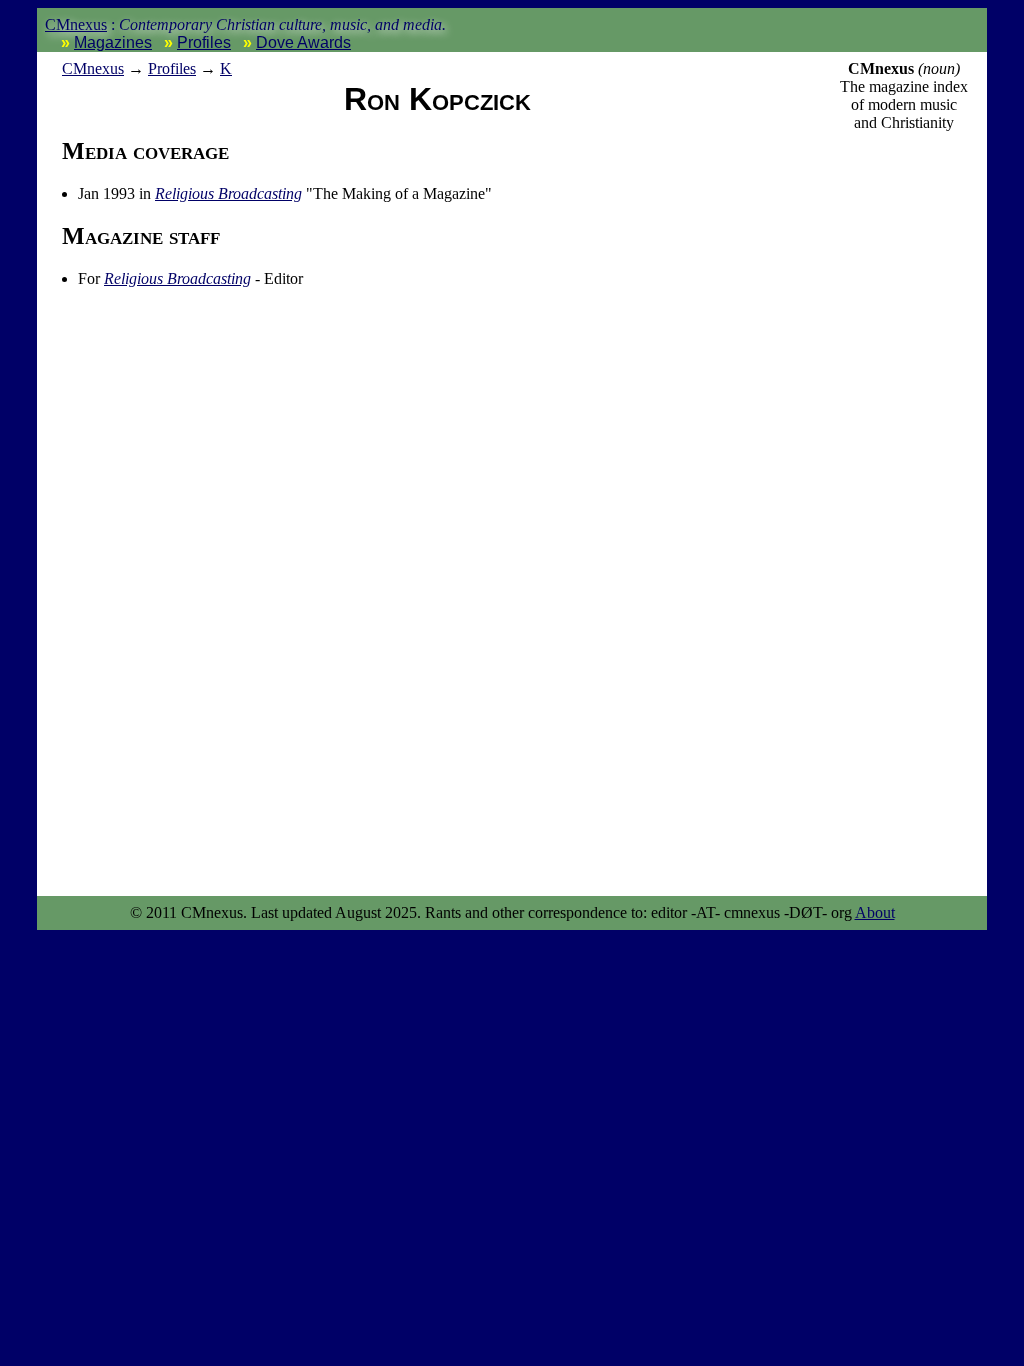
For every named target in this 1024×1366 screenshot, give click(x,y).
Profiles (204, 42)
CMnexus (76, 24)
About (875, 912)
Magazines (113, 42)
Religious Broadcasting (228, 193)
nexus (93, 68)
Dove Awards (303, 42)
